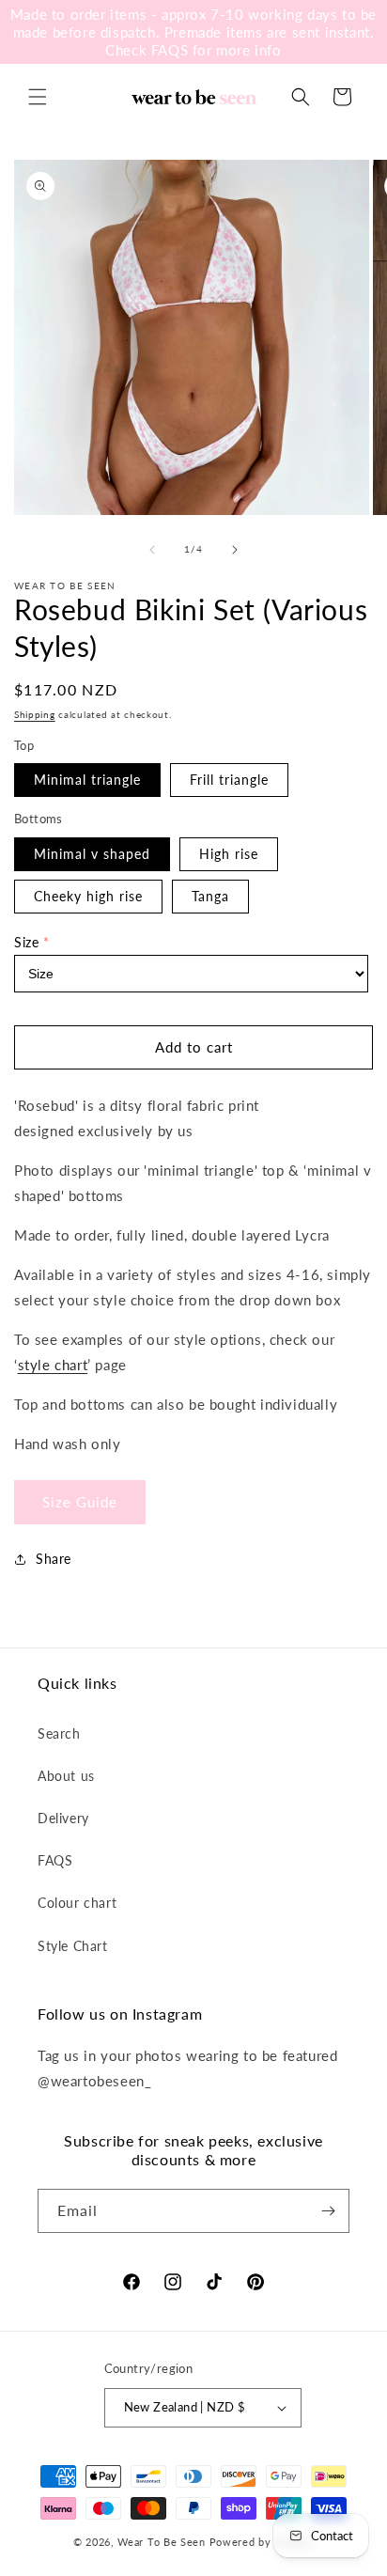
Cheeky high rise (88, 896)
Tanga (210, 896)
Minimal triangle (87, 780)
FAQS (55, 1860)
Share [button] (54, 1559)
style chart (53, 1365)
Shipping (35, 714)
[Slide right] (235, 550)
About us (66, 1776)
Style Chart (73, 1946)
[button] (38, 97)
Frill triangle (229, 780)
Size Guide (80, 1502)
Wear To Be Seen (162, 2542)
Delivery (63, 1818)
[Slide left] (152, 550)
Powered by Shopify (262, 2542)
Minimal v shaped (92, 854)
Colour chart (77, 1903)
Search (59, 1733)
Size (26, 942)
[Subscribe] (328, 2211)
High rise (229, 854)
